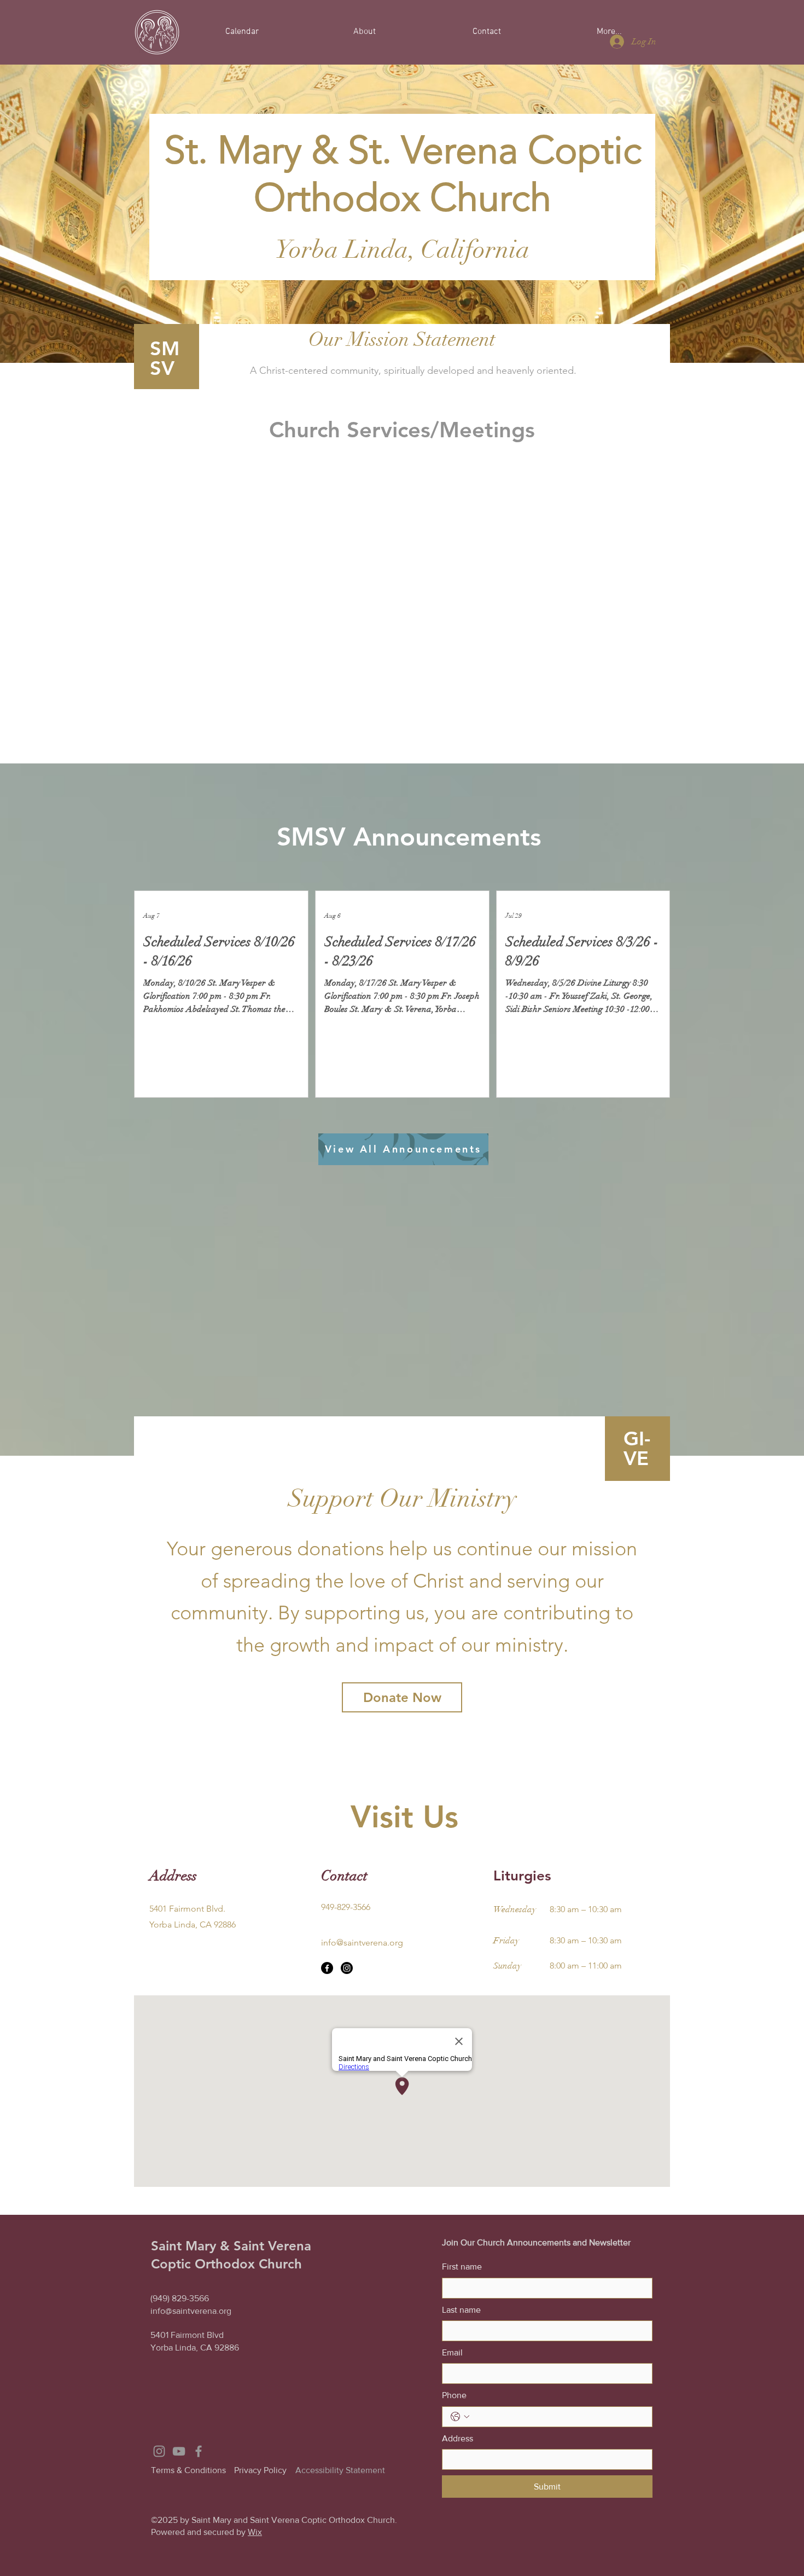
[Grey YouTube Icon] (179, 2451)
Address (458, 2438)
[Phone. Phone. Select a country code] (460, 2417)
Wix (255, 2532)
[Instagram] (347, 1968)
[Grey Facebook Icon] (199, 2451)
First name (462, 2267)
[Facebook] (327, 1968)
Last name (461, 2310)
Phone (454, 2395)
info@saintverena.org (362, 1943)
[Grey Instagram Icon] (159, 2451)
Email (452, 2352)
